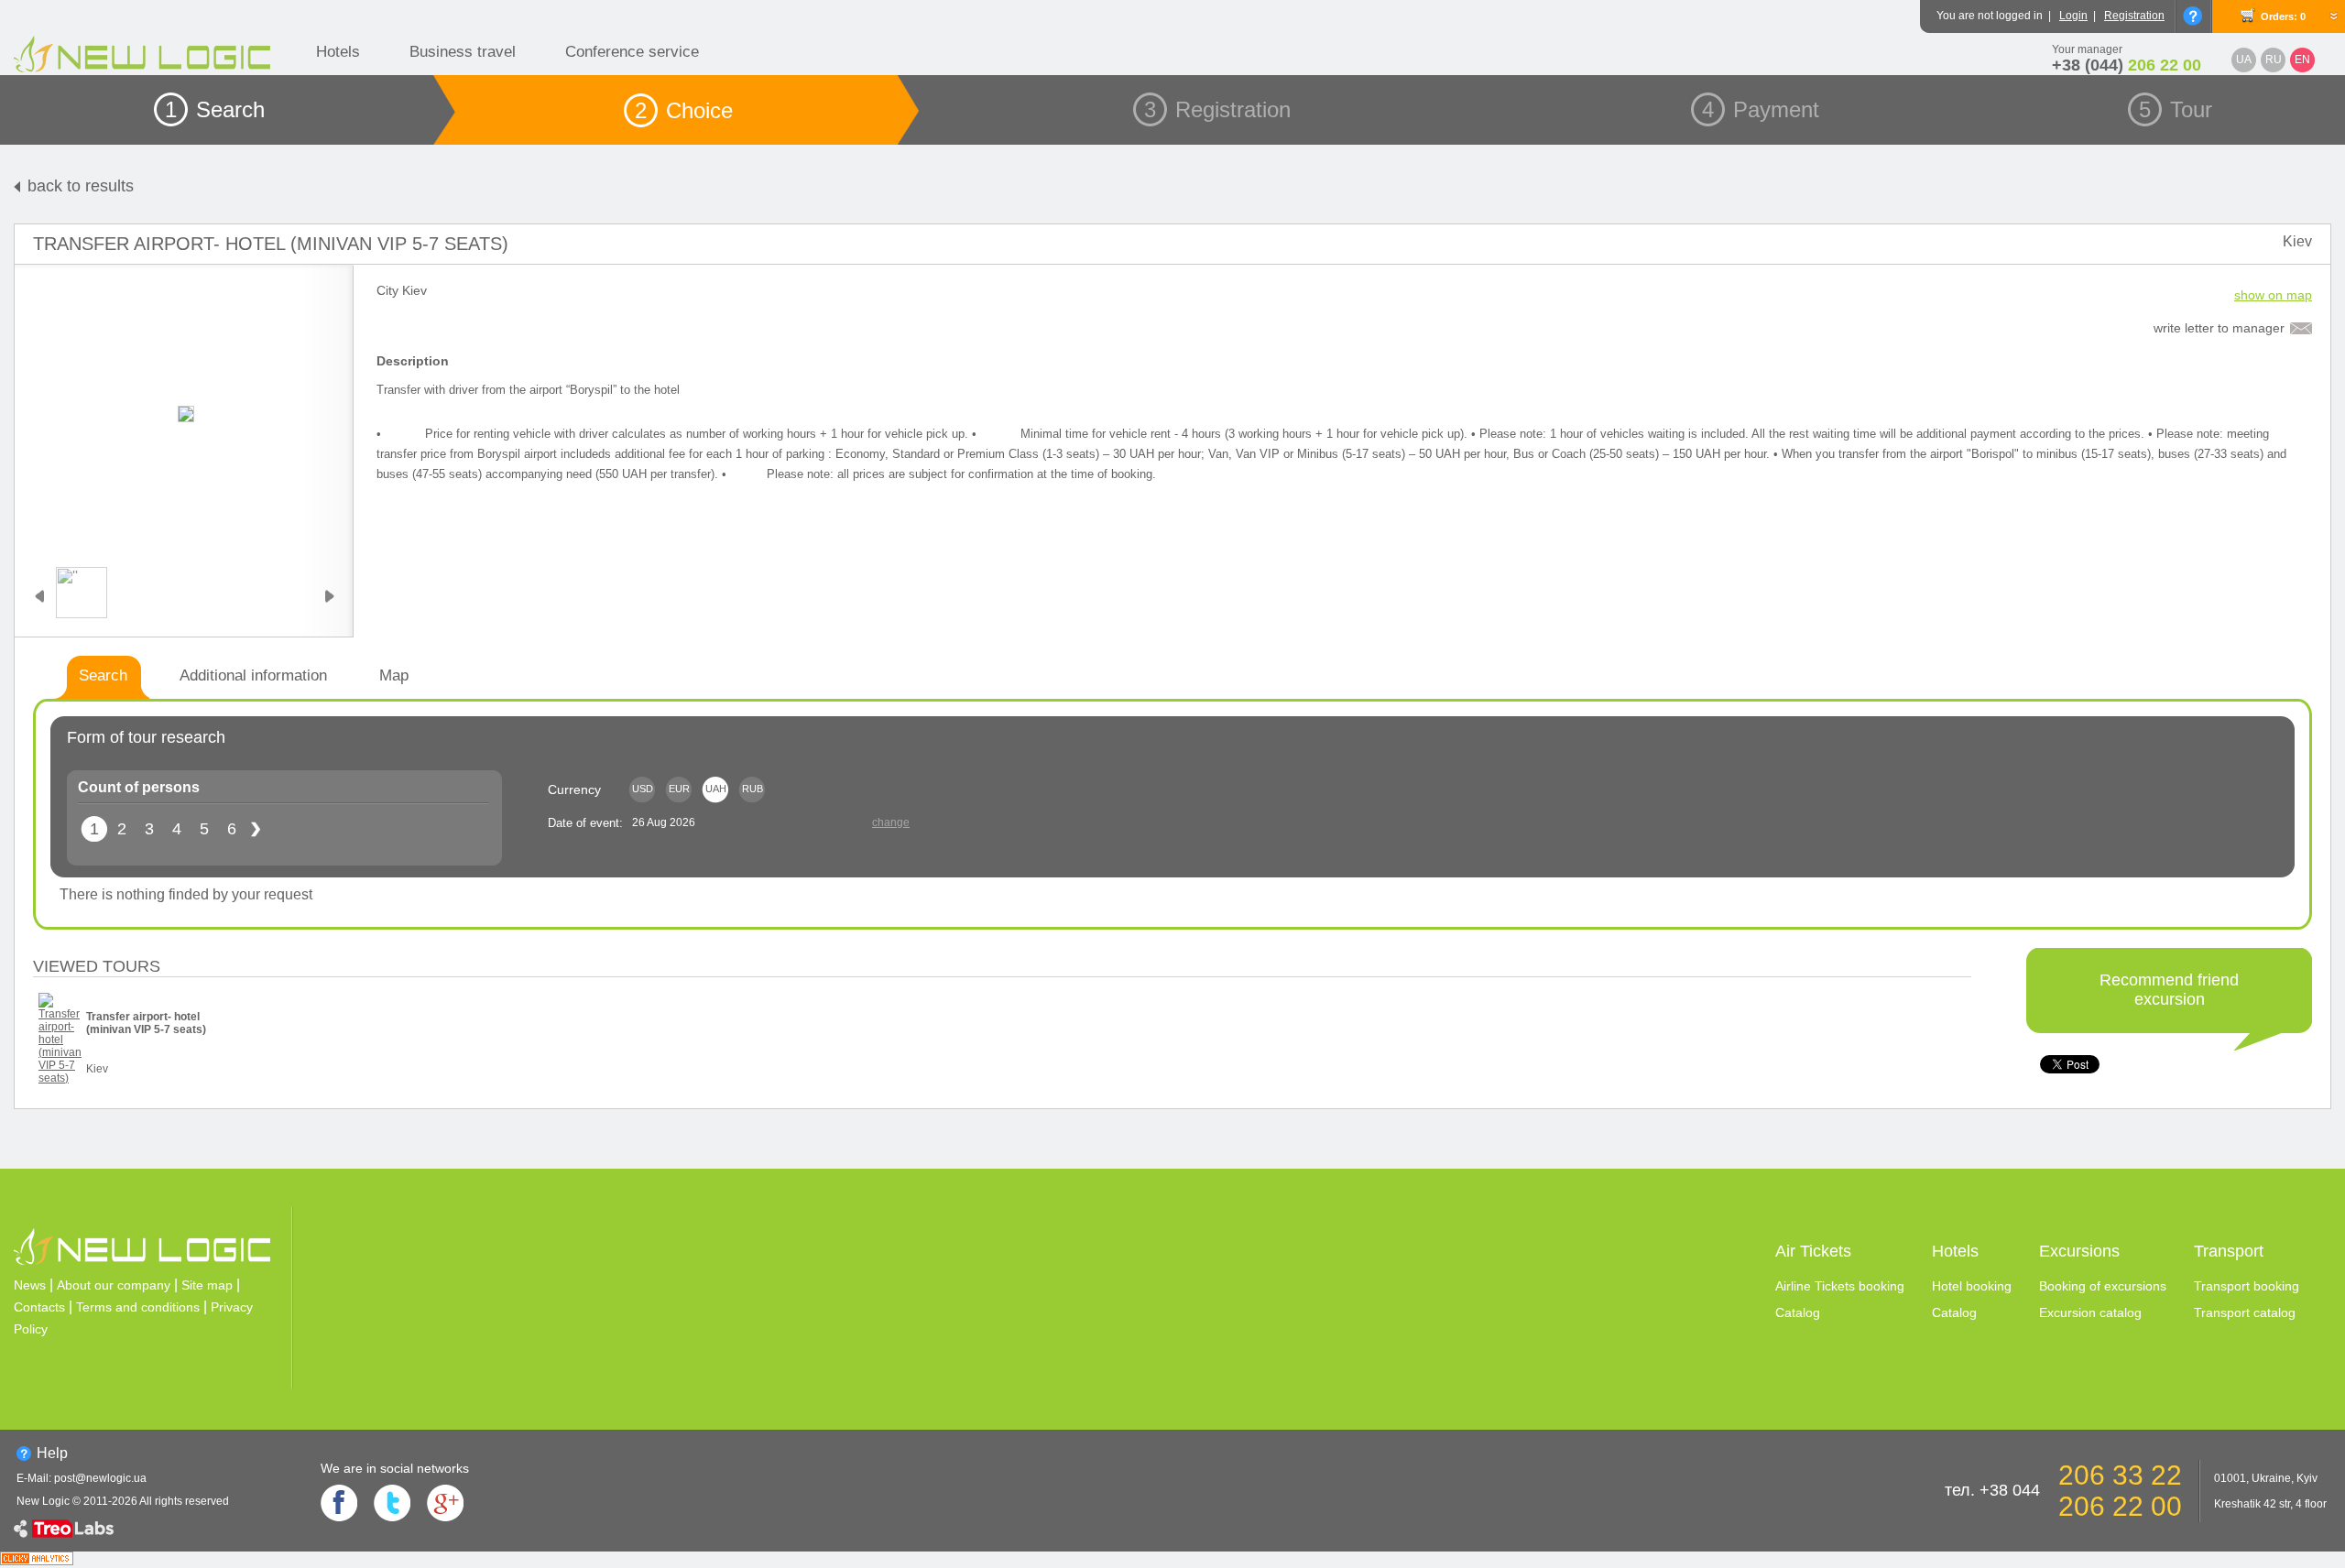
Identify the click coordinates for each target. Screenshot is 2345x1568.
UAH (716, 789)
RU (2274, 60)
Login (2073, 16)
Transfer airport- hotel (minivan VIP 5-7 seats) (271, 244)
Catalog (1798, 1312)
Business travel (463, 52)
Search (103, 675)
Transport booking (2247, 1286)
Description (413, 361)
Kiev (2297, 241)
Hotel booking (1972, 1286)
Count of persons (139, 787)
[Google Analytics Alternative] (37, 1560)
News (30, 1285)
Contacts (39, 1307)
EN (2302, 60)
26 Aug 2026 (664, 822)
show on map (2273, 295)
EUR (679, 789)
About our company (114, 1285)
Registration (2134, 16)
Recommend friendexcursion (2169, 990)
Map (394, 675)
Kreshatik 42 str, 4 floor (2270, 1504)
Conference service (632, 52)
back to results (81, 186)
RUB (753, 789)
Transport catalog (2245, 1312)
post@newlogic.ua (100, 1478)
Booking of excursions (2103, 1286)
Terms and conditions (138, 1307)
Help (52, 1453)
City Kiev (402, 290)
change (891, 822)
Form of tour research (146, 737)
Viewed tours (97, 966)
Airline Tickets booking (1840, 1286)
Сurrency (574, 789)
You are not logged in (1990, 16)
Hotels (338, 52)
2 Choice (684, 110)
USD (643, 789)
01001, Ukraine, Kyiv (2266, 1478)
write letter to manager (2219, 328)
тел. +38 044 (1992, 1490)
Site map (207, 1285)
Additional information (253, 675)
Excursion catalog (2090, 1312)
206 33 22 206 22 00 (2120, 1491)
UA (2244, 60)
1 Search (215, 109)
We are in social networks (395, 1468)
